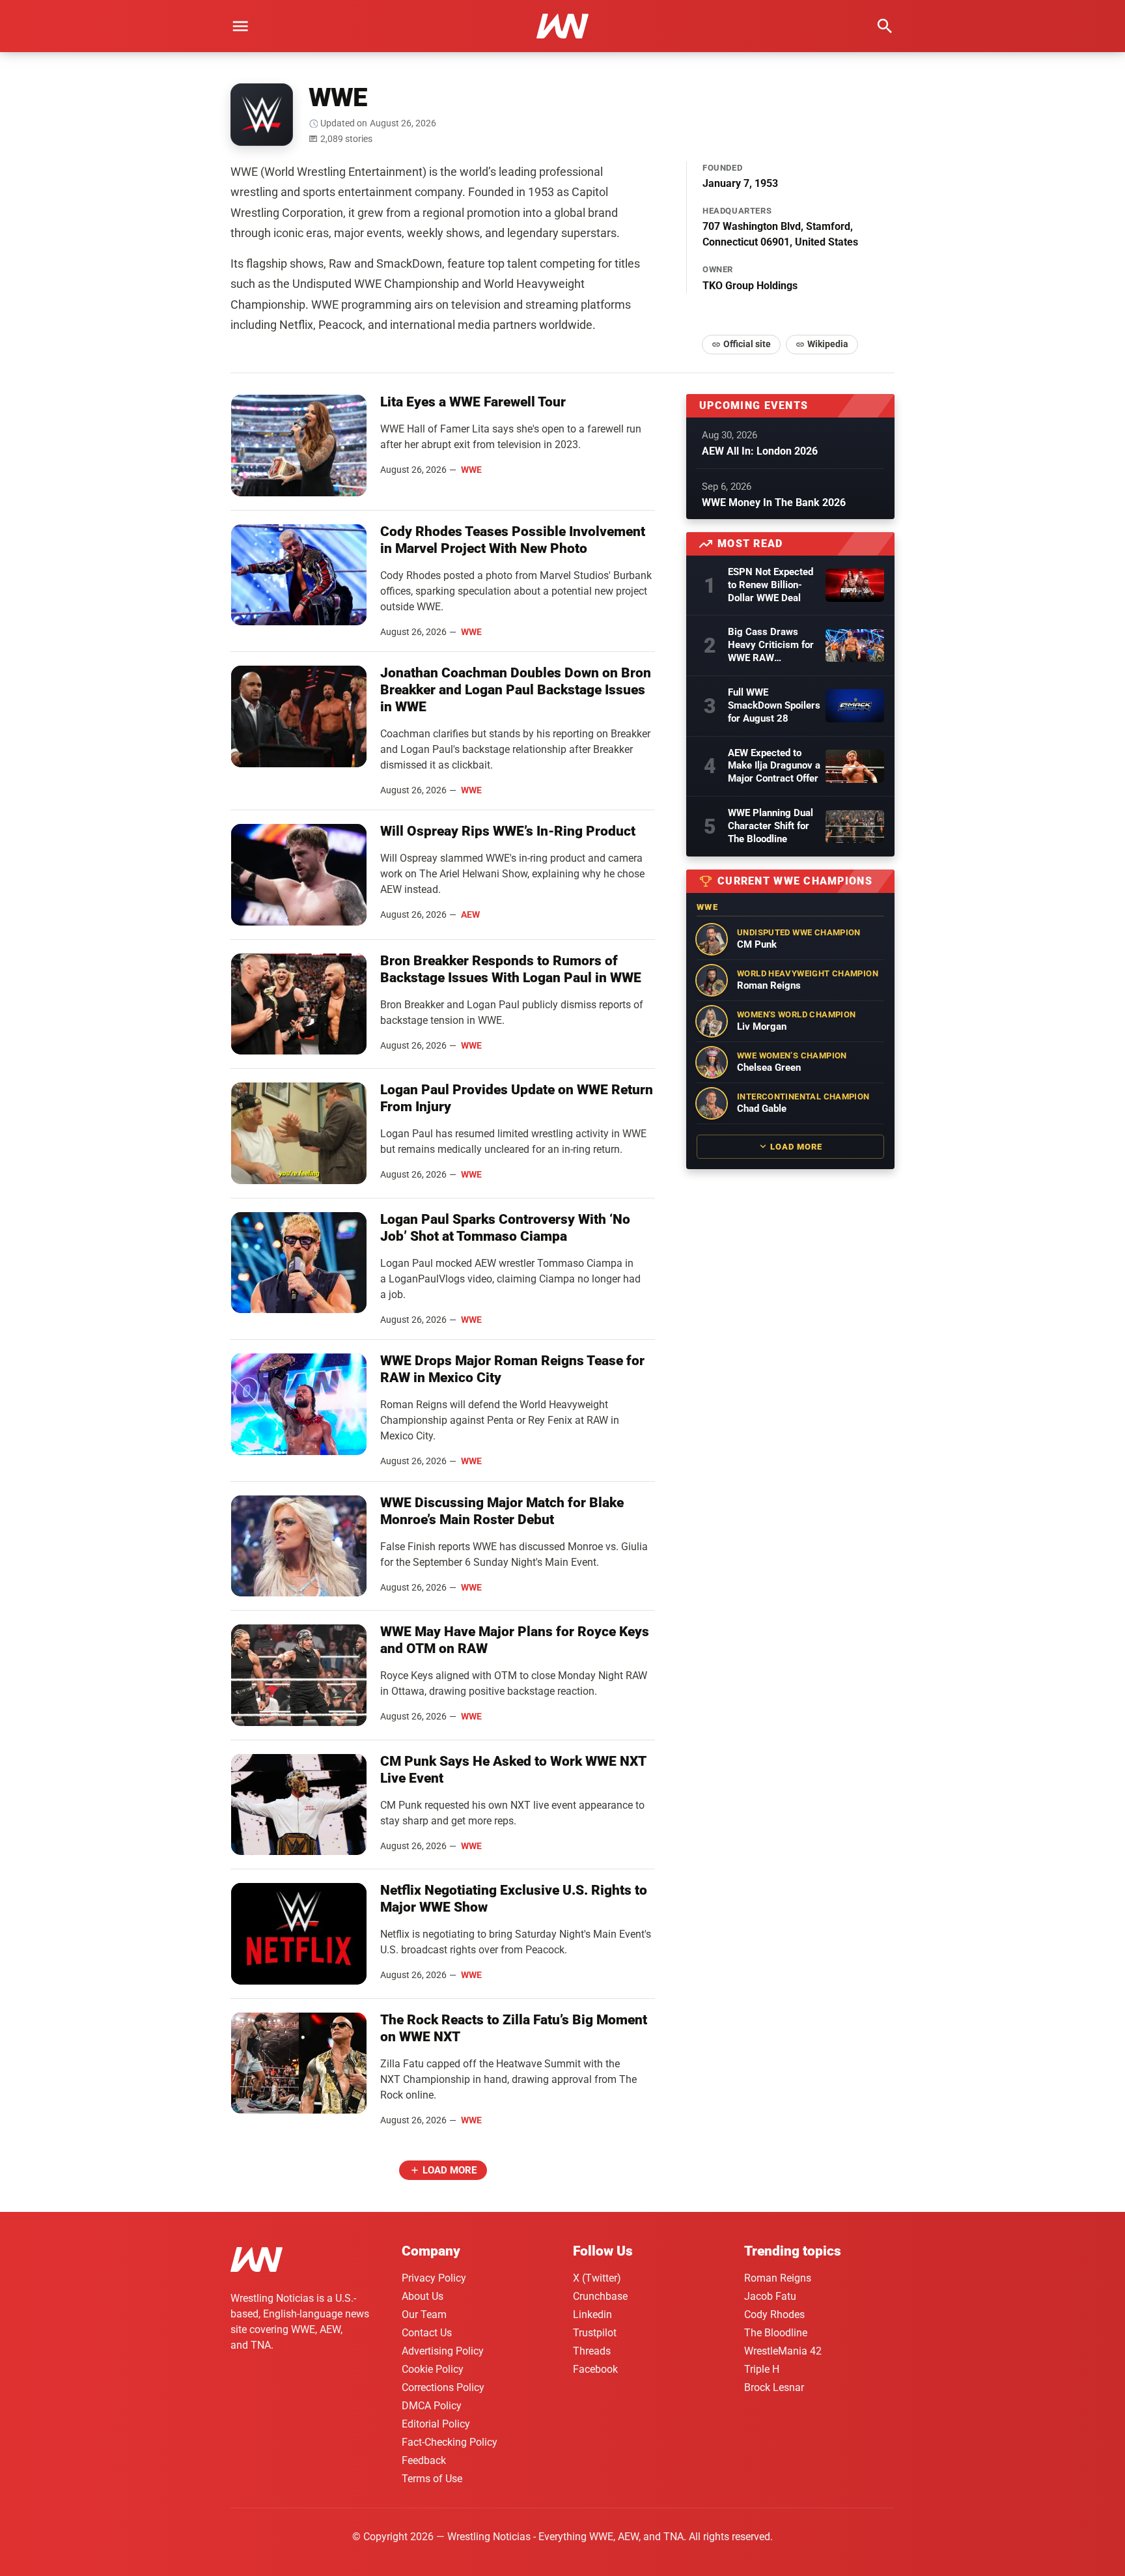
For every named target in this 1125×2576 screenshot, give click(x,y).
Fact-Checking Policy (450, 2442)
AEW (470, 914)
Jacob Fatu (770, 2296)
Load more (450, 2170)
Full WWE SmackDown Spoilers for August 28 (774, 705)
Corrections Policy (443, 2387)
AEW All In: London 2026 (760, 451)
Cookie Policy (433, 2369)
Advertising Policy (443, 2351)
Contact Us (427, 2333)
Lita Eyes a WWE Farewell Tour (473, 402)
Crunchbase (600, 2296)
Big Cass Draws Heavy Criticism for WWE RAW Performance (771, 645)
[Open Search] (885, 26)
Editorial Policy (436, 2424)
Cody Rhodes (774, 2314)
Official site (747, 344)
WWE (471, 470)
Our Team (424, 2314)
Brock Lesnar (774, 2387)
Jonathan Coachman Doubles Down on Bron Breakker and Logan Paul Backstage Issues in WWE (516, 690)
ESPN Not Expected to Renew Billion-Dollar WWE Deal (771, 585)
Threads (592, 2351)
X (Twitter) (597, 2278)
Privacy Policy (434, 2278)
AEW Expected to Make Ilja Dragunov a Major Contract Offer (774, 766)
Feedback (424, 2460)
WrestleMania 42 (783, 2351)
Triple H (762, 2369)
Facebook (595, 2369)
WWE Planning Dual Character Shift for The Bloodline (771, 826)
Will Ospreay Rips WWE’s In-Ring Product (508, 831)
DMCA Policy (432, 2406)
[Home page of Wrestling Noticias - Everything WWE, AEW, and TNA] (562, 26)
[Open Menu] (240, 26)
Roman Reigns (778, 2278)
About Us (423, 2296)
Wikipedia (828, 344)
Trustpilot (595, 2333)
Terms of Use (432, 2479)
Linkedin (592, 2314)
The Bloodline (776, 2333)
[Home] (257, 2262)
